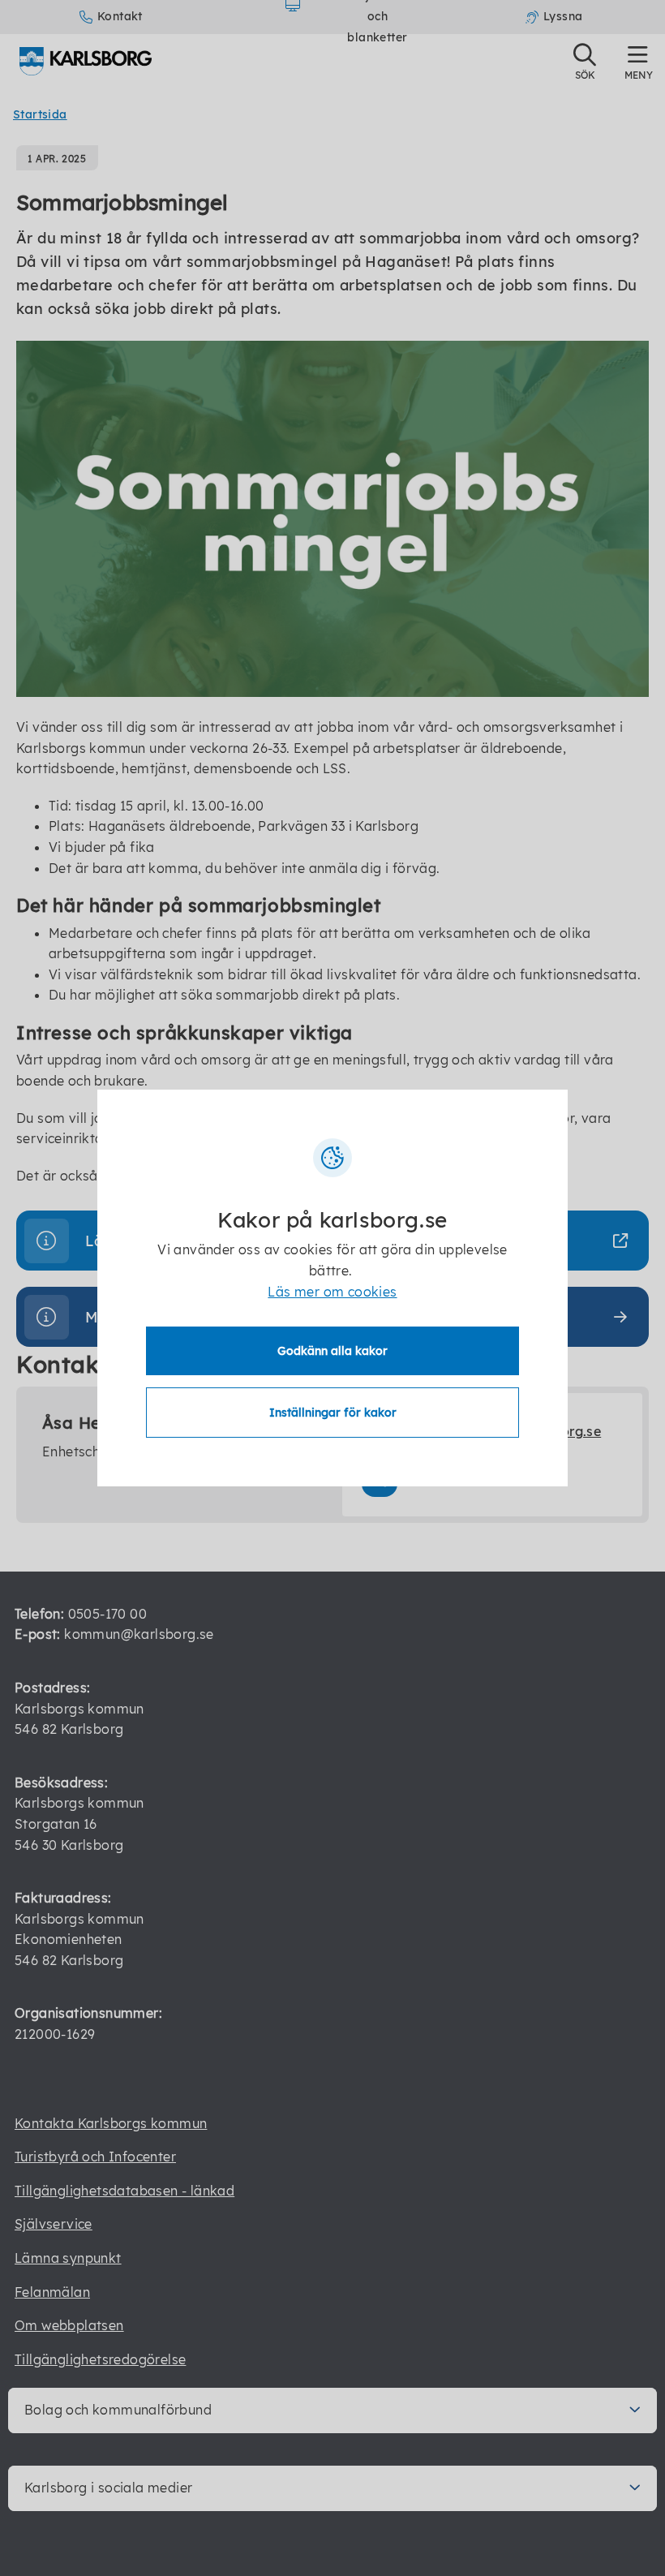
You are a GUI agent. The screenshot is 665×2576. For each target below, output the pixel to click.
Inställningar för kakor (333, 1413)
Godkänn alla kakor (332, 1351)
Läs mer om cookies (332, 1292)
